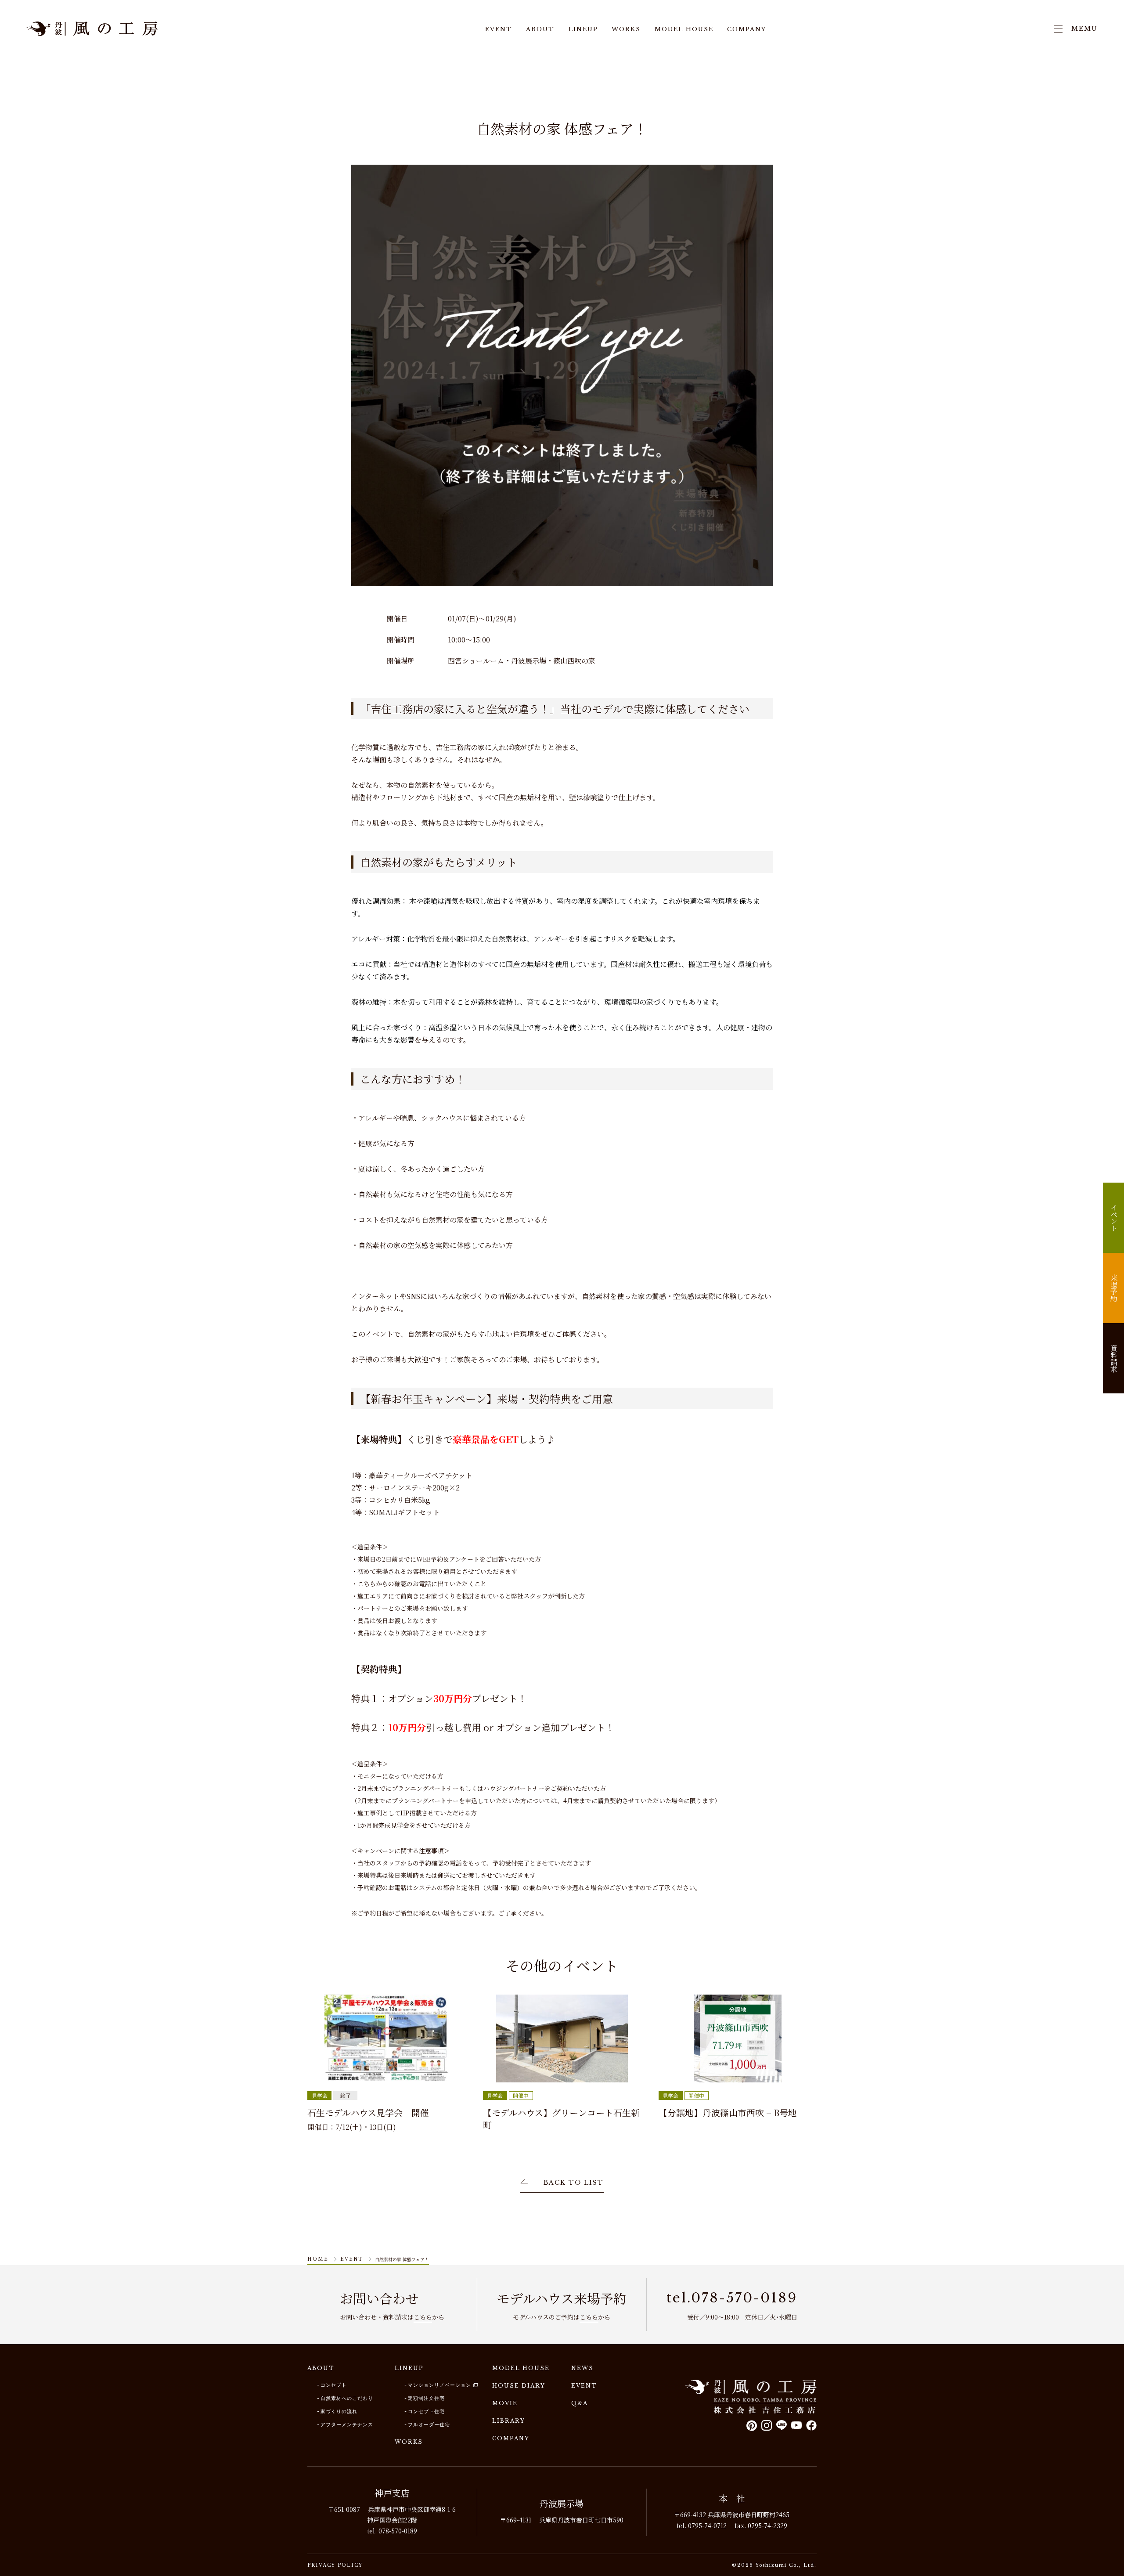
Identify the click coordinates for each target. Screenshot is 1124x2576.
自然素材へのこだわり (347, 2398)
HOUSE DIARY (519, 2386)
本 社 (732, 2498)
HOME (318, 2259)
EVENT (499, 30)
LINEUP (583, 30)
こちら (423, 2317)
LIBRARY (509, 2421)
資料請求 (1114, 1358)
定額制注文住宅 (426, 2398)
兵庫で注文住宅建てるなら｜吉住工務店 (92, 29)
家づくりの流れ (339, 2411)
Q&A (580, 2403)
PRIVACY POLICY (335, 2565)
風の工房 (751, 2397)
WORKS (626, 30)
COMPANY (747, 30)
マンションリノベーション (440, 2385)
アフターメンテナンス (347, 2424)
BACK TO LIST (574, 2183)
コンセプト (334, 2385)
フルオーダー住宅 (429, 2424)
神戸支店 (392, 2493)
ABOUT (540, 30)
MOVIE (505, 2403)
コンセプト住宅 (426, 2411)
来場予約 (1114, 1288)
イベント (1114, 1218)
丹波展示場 (562, 2503)
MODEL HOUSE (684, 30)
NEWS (582, 2368)
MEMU (1084, 29)
